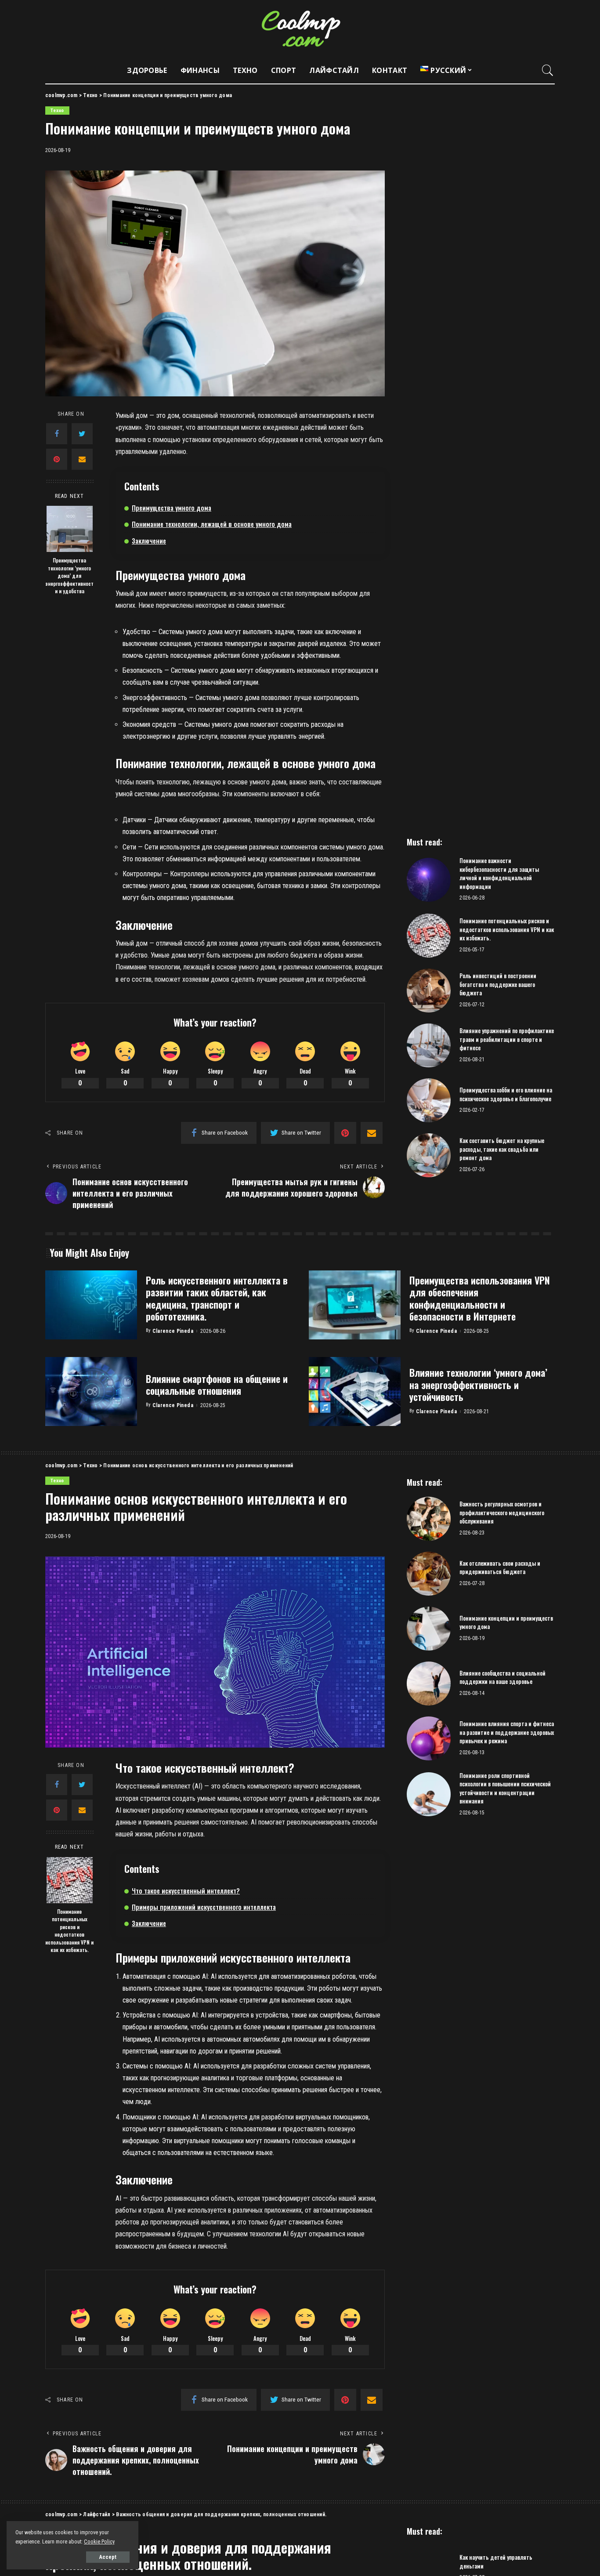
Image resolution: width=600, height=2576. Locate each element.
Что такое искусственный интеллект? (186, 1890)
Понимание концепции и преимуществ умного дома (506, 1622)
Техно (57, 111)
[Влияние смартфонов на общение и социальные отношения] (91, 1391)
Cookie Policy (99, 2542)
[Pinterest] (57, 459)
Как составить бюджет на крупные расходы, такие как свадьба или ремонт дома (502, 1149)
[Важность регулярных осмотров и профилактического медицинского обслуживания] (429, 1519)
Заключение (149, 541)
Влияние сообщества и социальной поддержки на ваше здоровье (502, 1677)
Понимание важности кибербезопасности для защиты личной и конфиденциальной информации (499, 873)
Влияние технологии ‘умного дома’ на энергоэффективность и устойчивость (478, 1384)
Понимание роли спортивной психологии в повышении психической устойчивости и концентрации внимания (505, 1788)
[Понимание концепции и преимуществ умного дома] (429, 1629)
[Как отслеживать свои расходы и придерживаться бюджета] (429, 1574)
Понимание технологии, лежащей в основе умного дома (212, 524)
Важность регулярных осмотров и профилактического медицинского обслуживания (502, 1512)
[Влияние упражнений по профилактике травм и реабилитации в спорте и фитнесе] (429, 1045)
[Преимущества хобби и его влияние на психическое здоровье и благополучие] (429, 1100)
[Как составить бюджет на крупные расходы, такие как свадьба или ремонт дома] (429, 1155)
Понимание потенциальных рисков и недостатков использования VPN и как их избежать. (507, 929)
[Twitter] (82, 434)
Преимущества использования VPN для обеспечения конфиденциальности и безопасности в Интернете (480, 1298)
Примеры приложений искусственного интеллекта (204, 1907)
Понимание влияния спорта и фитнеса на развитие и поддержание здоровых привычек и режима (507, 1732)
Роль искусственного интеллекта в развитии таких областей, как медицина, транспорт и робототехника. (217, 1298)
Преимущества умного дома (172, 508)
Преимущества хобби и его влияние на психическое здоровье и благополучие (506, 1094)
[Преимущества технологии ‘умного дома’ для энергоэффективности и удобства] (70, 529)
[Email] (82, 459)
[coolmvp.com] (300, 29)
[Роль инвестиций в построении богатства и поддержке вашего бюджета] (429, 990)
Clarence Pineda (173, 1331)
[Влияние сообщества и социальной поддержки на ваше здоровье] (429, 1683)
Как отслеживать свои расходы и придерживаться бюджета (500, 1567)
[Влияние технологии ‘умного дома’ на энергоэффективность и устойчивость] (355, 1391)
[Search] (548, 70)
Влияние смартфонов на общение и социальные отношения (217, 1385)
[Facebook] (57, 434)
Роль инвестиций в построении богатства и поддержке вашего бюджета (498, 984)
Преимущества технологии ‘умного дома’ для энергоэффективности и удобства (69, 575)
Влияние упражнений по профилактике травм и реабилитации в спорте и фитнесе (507, 1039)
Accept (108, 2557)
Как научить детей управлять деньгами (496, 2561)
